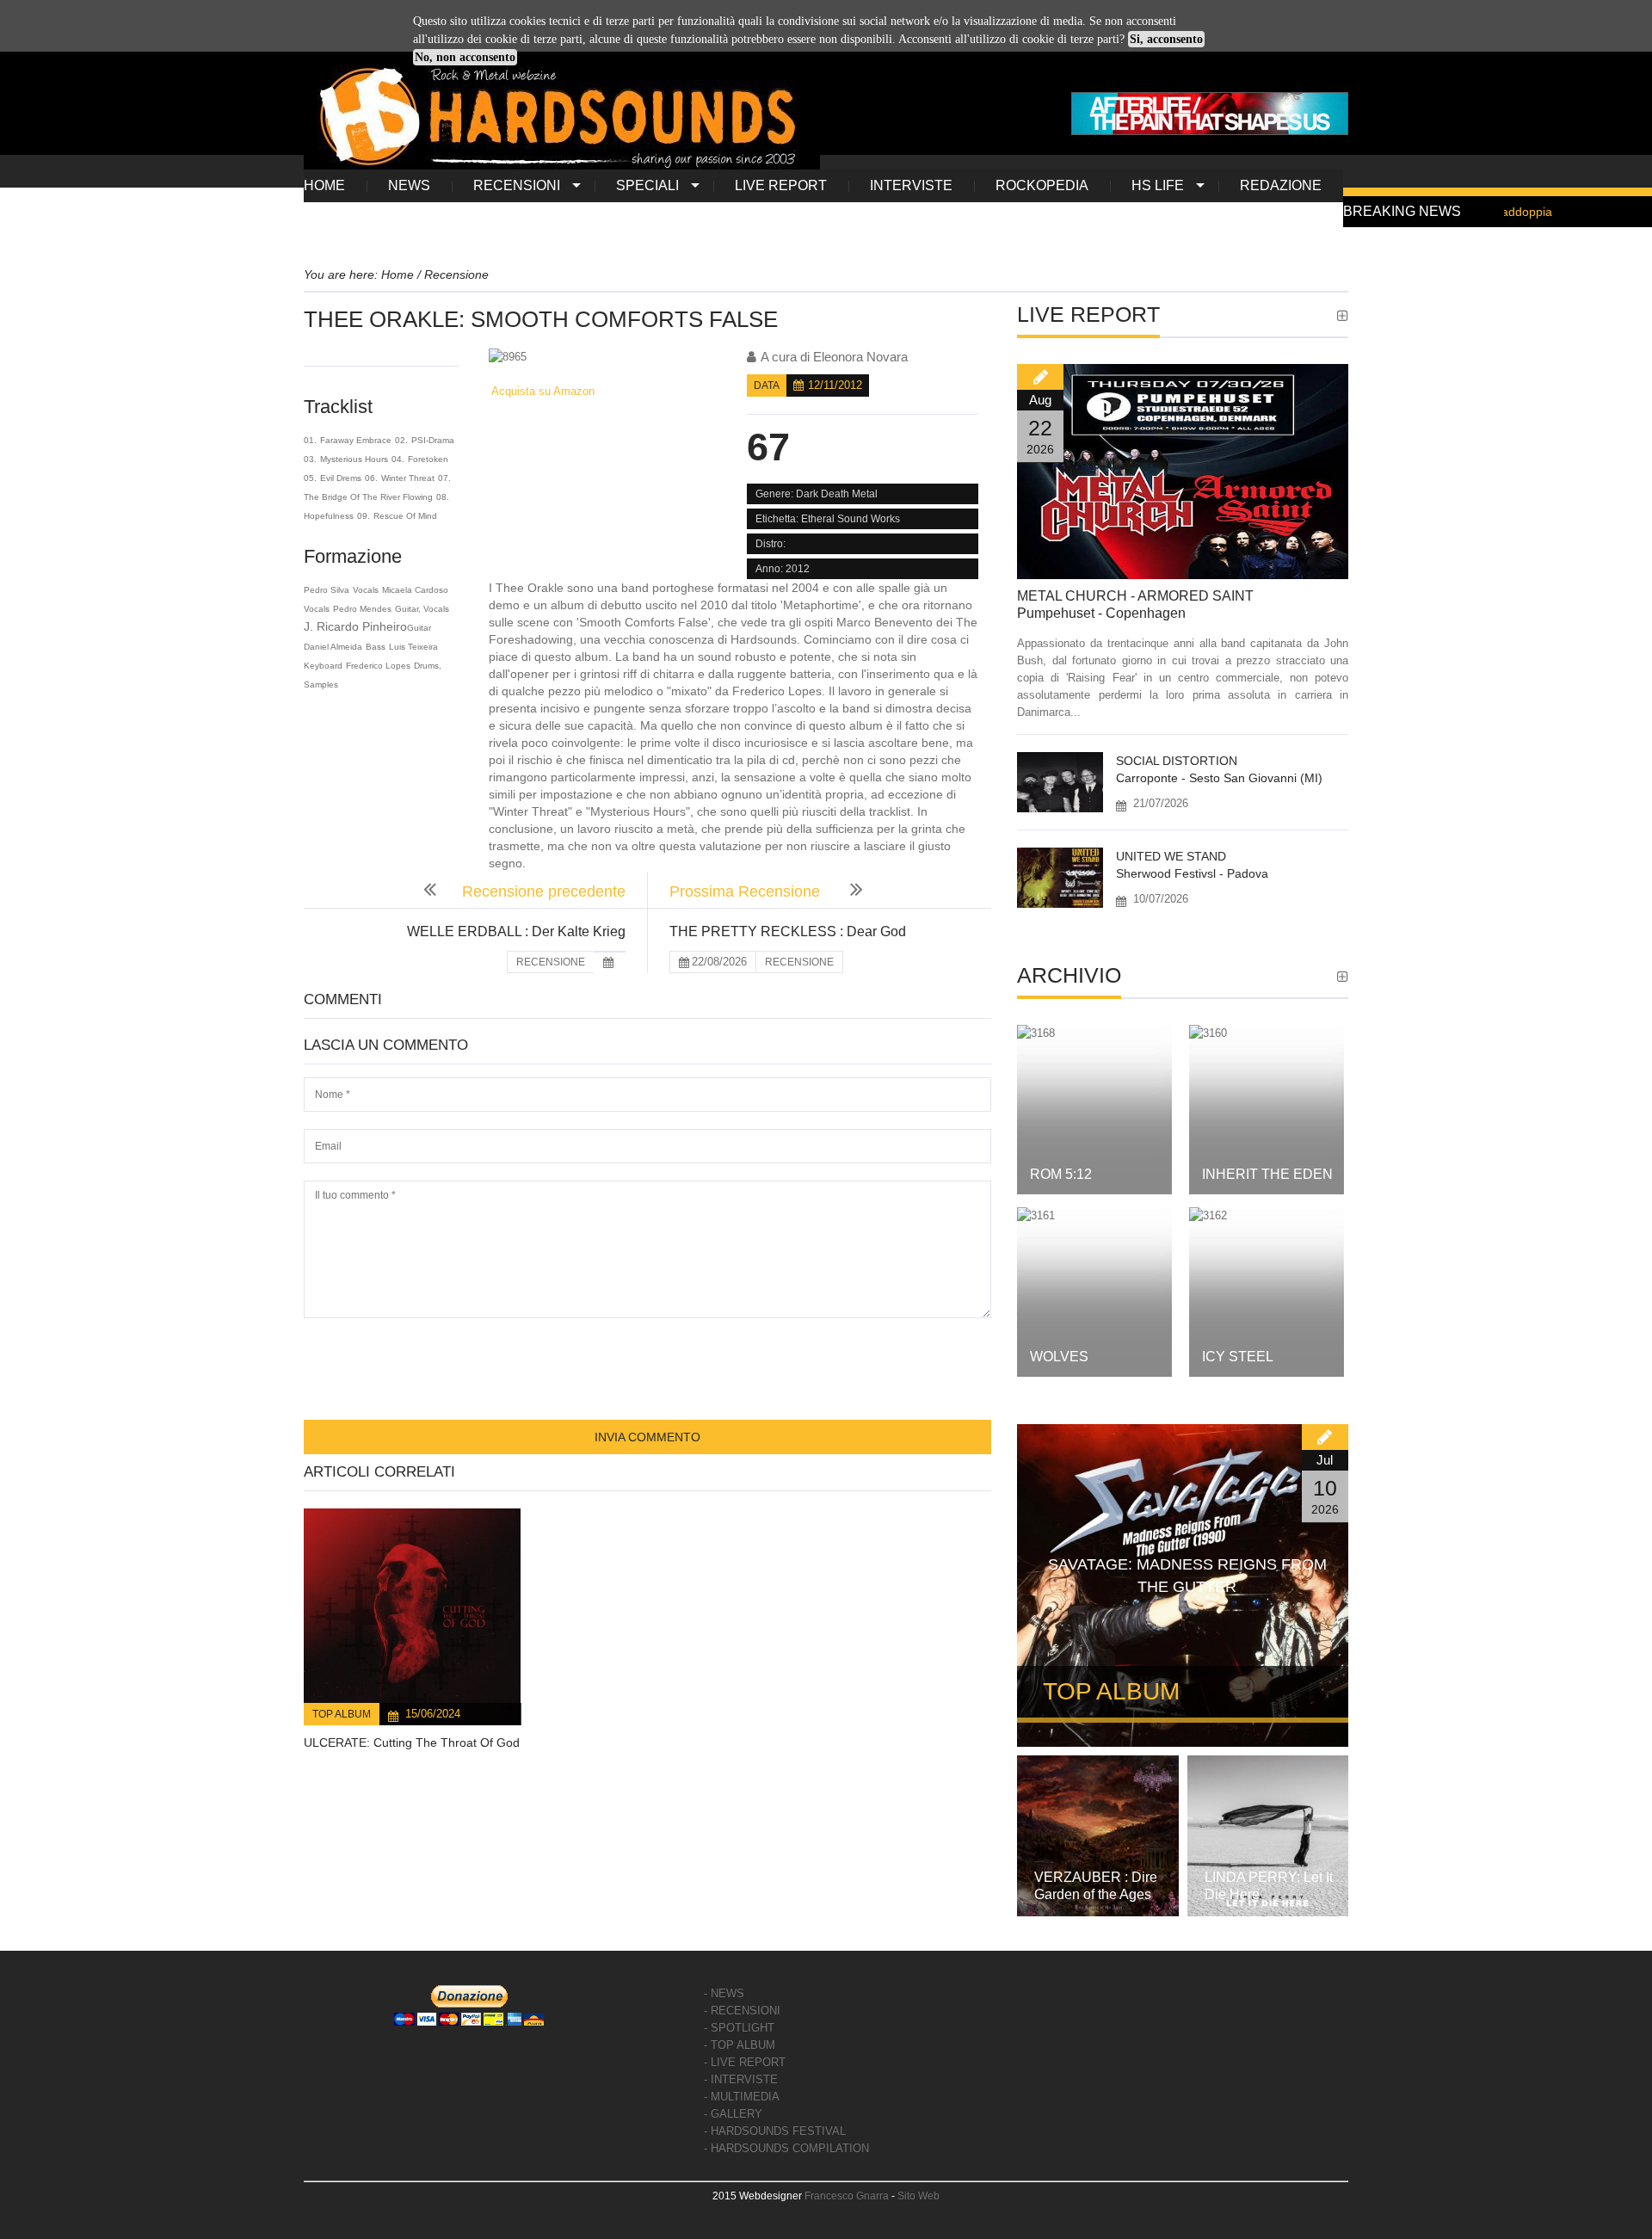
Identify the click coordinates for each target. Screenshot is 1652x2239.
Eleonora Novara (860, 357)
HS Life (1158, 185)
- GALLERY (733, 2114)
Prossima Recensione (747, 891)
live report (781, 185)
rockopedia (1042, 185)
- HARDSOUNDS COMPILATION (786, 2148)
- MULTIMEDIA (742, 2097)
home (324, 185)
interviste (911, 185)
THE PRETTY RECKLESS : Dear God (788, 931)
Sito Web (918, 2196)
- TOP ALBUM (740, 2045)
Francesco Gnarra (847, 2196)
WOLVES (1059, 1357)
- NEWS (724, 1993)
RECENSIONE (551, 962)
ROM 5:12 (1061, 1174)
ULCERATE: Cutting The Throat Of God (412, 1742)
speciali (647, 185)
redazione (1281, 185)
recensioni (517, 185)
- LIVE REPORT (745, 2062)
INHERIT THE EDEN (1267, 1174)
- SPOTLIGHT (739, 2028)
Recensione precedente (544, 891)
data (767, 386)
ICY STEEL (1238, 1357)
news (409, 185)
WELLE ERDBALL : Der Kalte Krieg (516, 931)
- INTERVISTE (741, 2079)
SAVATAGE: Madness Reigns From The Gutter (1187, 1576)
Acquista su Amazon (542, 391)
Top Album (342, 1714)
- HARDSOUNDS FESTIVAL (775, 2131)
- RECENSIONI (742, 2011)
